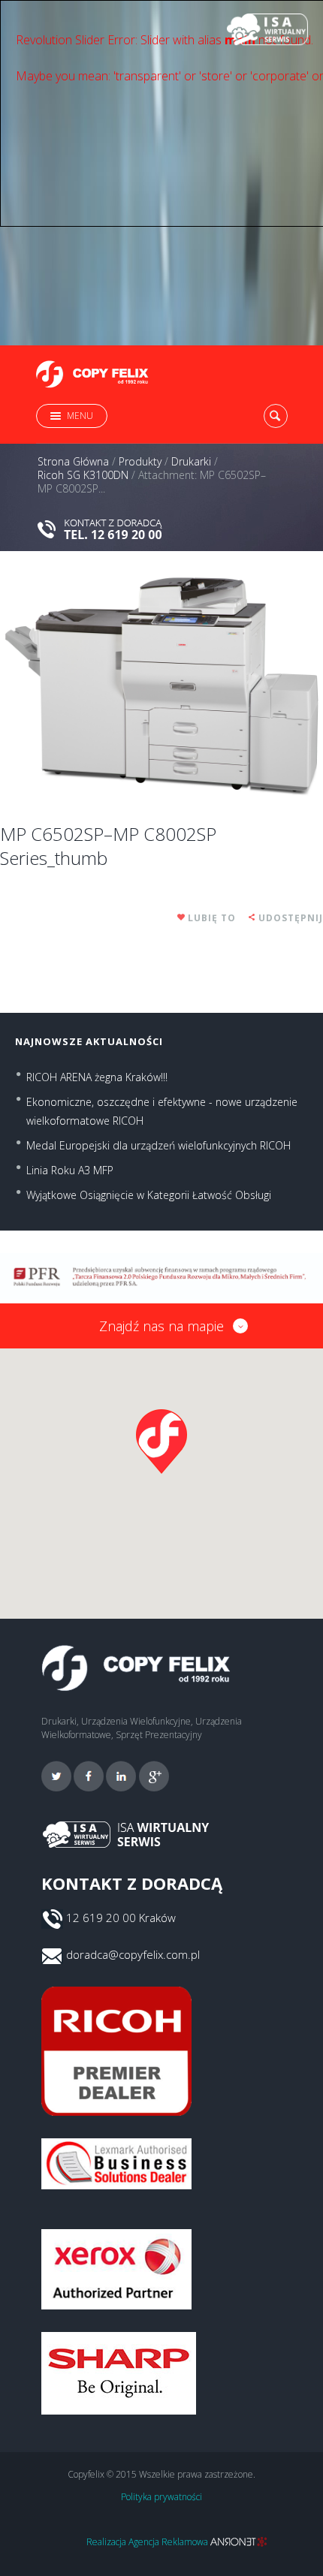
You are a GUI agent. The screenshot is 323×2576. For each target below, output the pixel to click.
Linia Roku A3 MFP (70, 1170)
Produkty (140, 462)
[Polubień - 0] (182, 918)
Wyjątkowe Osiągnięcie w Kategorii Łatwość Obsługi (149, 1195)
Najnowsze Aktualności (89, 1041)
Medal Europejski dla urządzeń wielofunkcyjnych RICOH (158, 1145)
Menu (80, 416)
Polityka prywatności (161, 2497)
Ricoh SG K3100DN (83, 475)
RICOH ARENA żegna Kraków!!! (97, 1077)
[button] (161, 1442)
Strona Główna (73, 462)
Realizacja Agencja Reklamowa (148, 2542)
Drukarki (191, 462)
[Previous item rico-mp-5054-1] (81, 686)
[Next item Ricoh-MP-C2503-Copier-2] (242, 686)
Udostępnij (291, 918)
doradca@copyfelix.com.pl (133, 1954)
